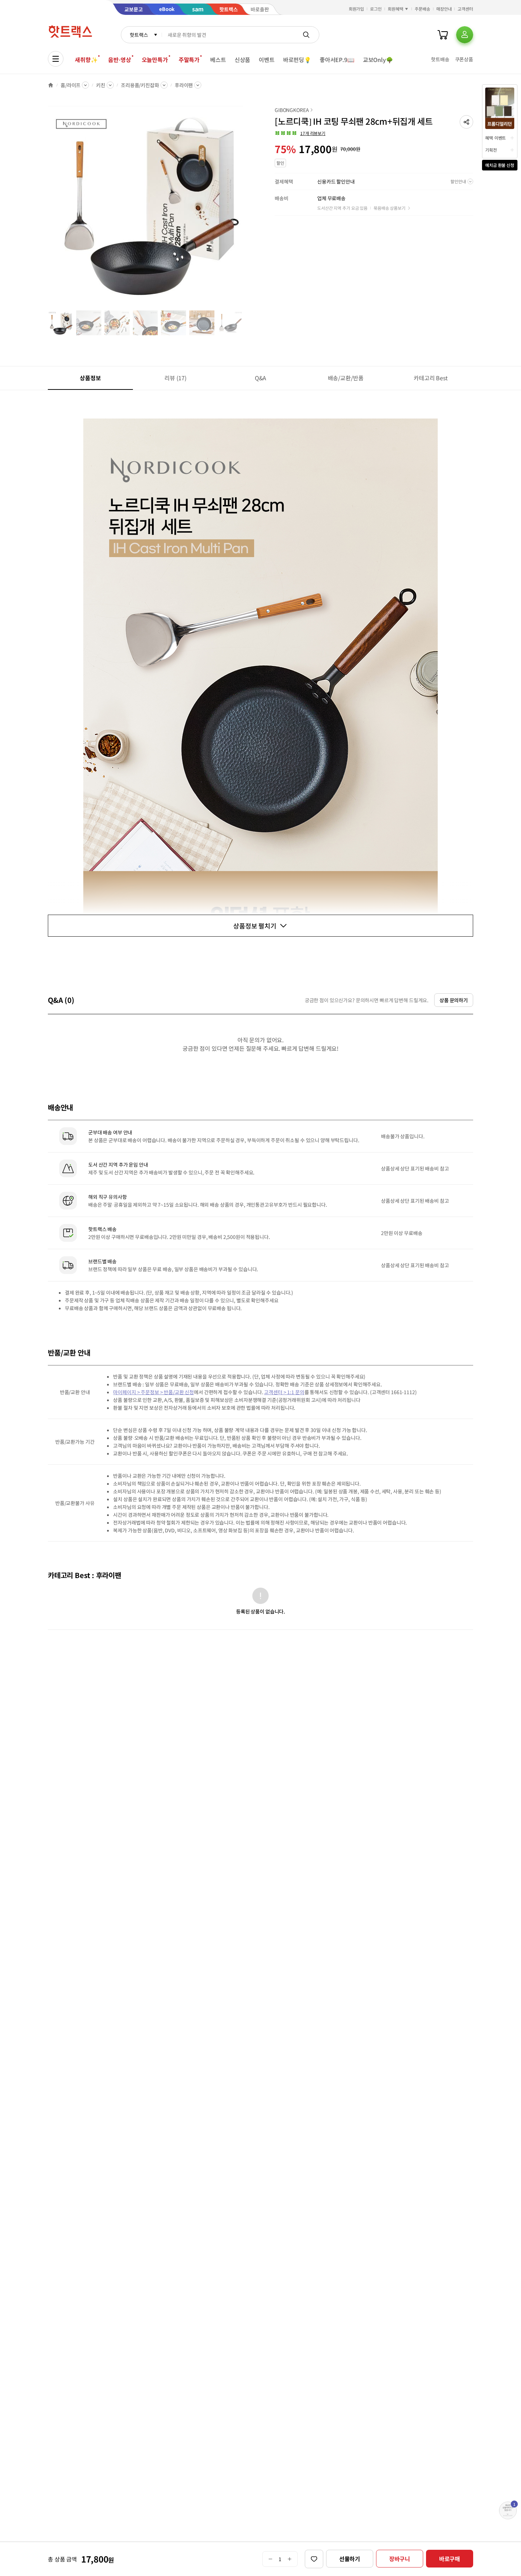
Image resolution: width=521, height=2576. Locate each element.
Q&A (261, 378)
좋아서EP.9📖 (337, 60)
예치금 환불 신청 (500, 165)
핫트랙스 (139, 35)
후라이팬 (184, 85)
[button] (466, 122)
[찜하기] (314, 2559)
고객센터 (465, 9)
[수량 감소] (270, 2559)
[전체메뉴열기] (56, 59)
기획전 (491, 150)
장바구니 (400, 2559)
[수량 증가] (290, 2559)
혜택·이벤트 (495, 138)
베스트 (218, 60)
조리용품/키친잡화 (140, 85)
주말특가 (189, 60)
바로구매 (450, 2559)
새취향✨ (86, 60)
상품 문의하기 (454, 1000)
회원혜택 (396, 9)
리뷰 (175, 378)
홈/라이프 (71, 85)
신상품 (243, 60)
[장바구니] (443, 35)
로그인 (376, 9)
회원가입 (357, 9)
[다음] (245, 207)
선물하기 (350, 2559)
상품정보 (90, 378)
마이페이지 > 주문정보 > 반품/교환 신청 (153, 1392)
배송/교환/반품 (346, 378)
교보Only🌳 (378, 60)
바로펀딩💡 (297, 60)
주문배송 (422, 9)
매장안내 (444, 9)
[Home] (51, 85)
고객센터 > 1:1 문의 (284, 1392)
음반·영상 (119, 60)
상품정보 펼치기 (255, 926)
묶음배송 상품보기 (390, 208)
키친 (101, 85)
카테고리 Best (431, 378)
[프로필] (465, 35)
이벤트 (267, 60)
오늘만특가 (155, 60)
